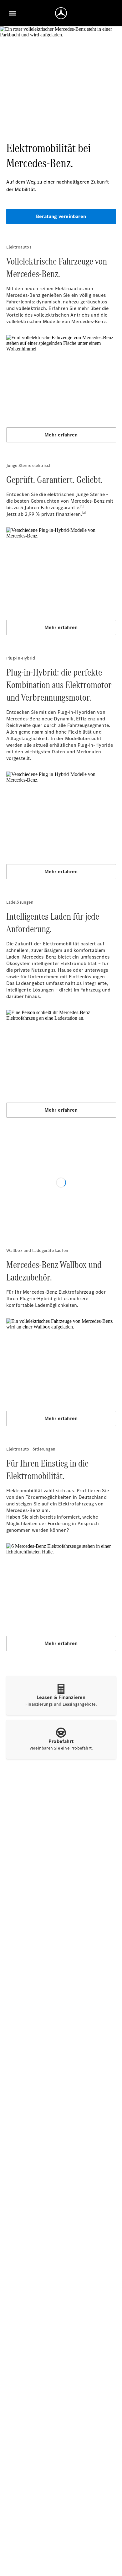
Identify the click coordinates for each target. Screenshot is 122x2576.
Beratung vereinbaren (61, 216)
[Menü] (13, 13)
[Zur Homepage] (61, 13)
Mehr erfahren (61, 435)
